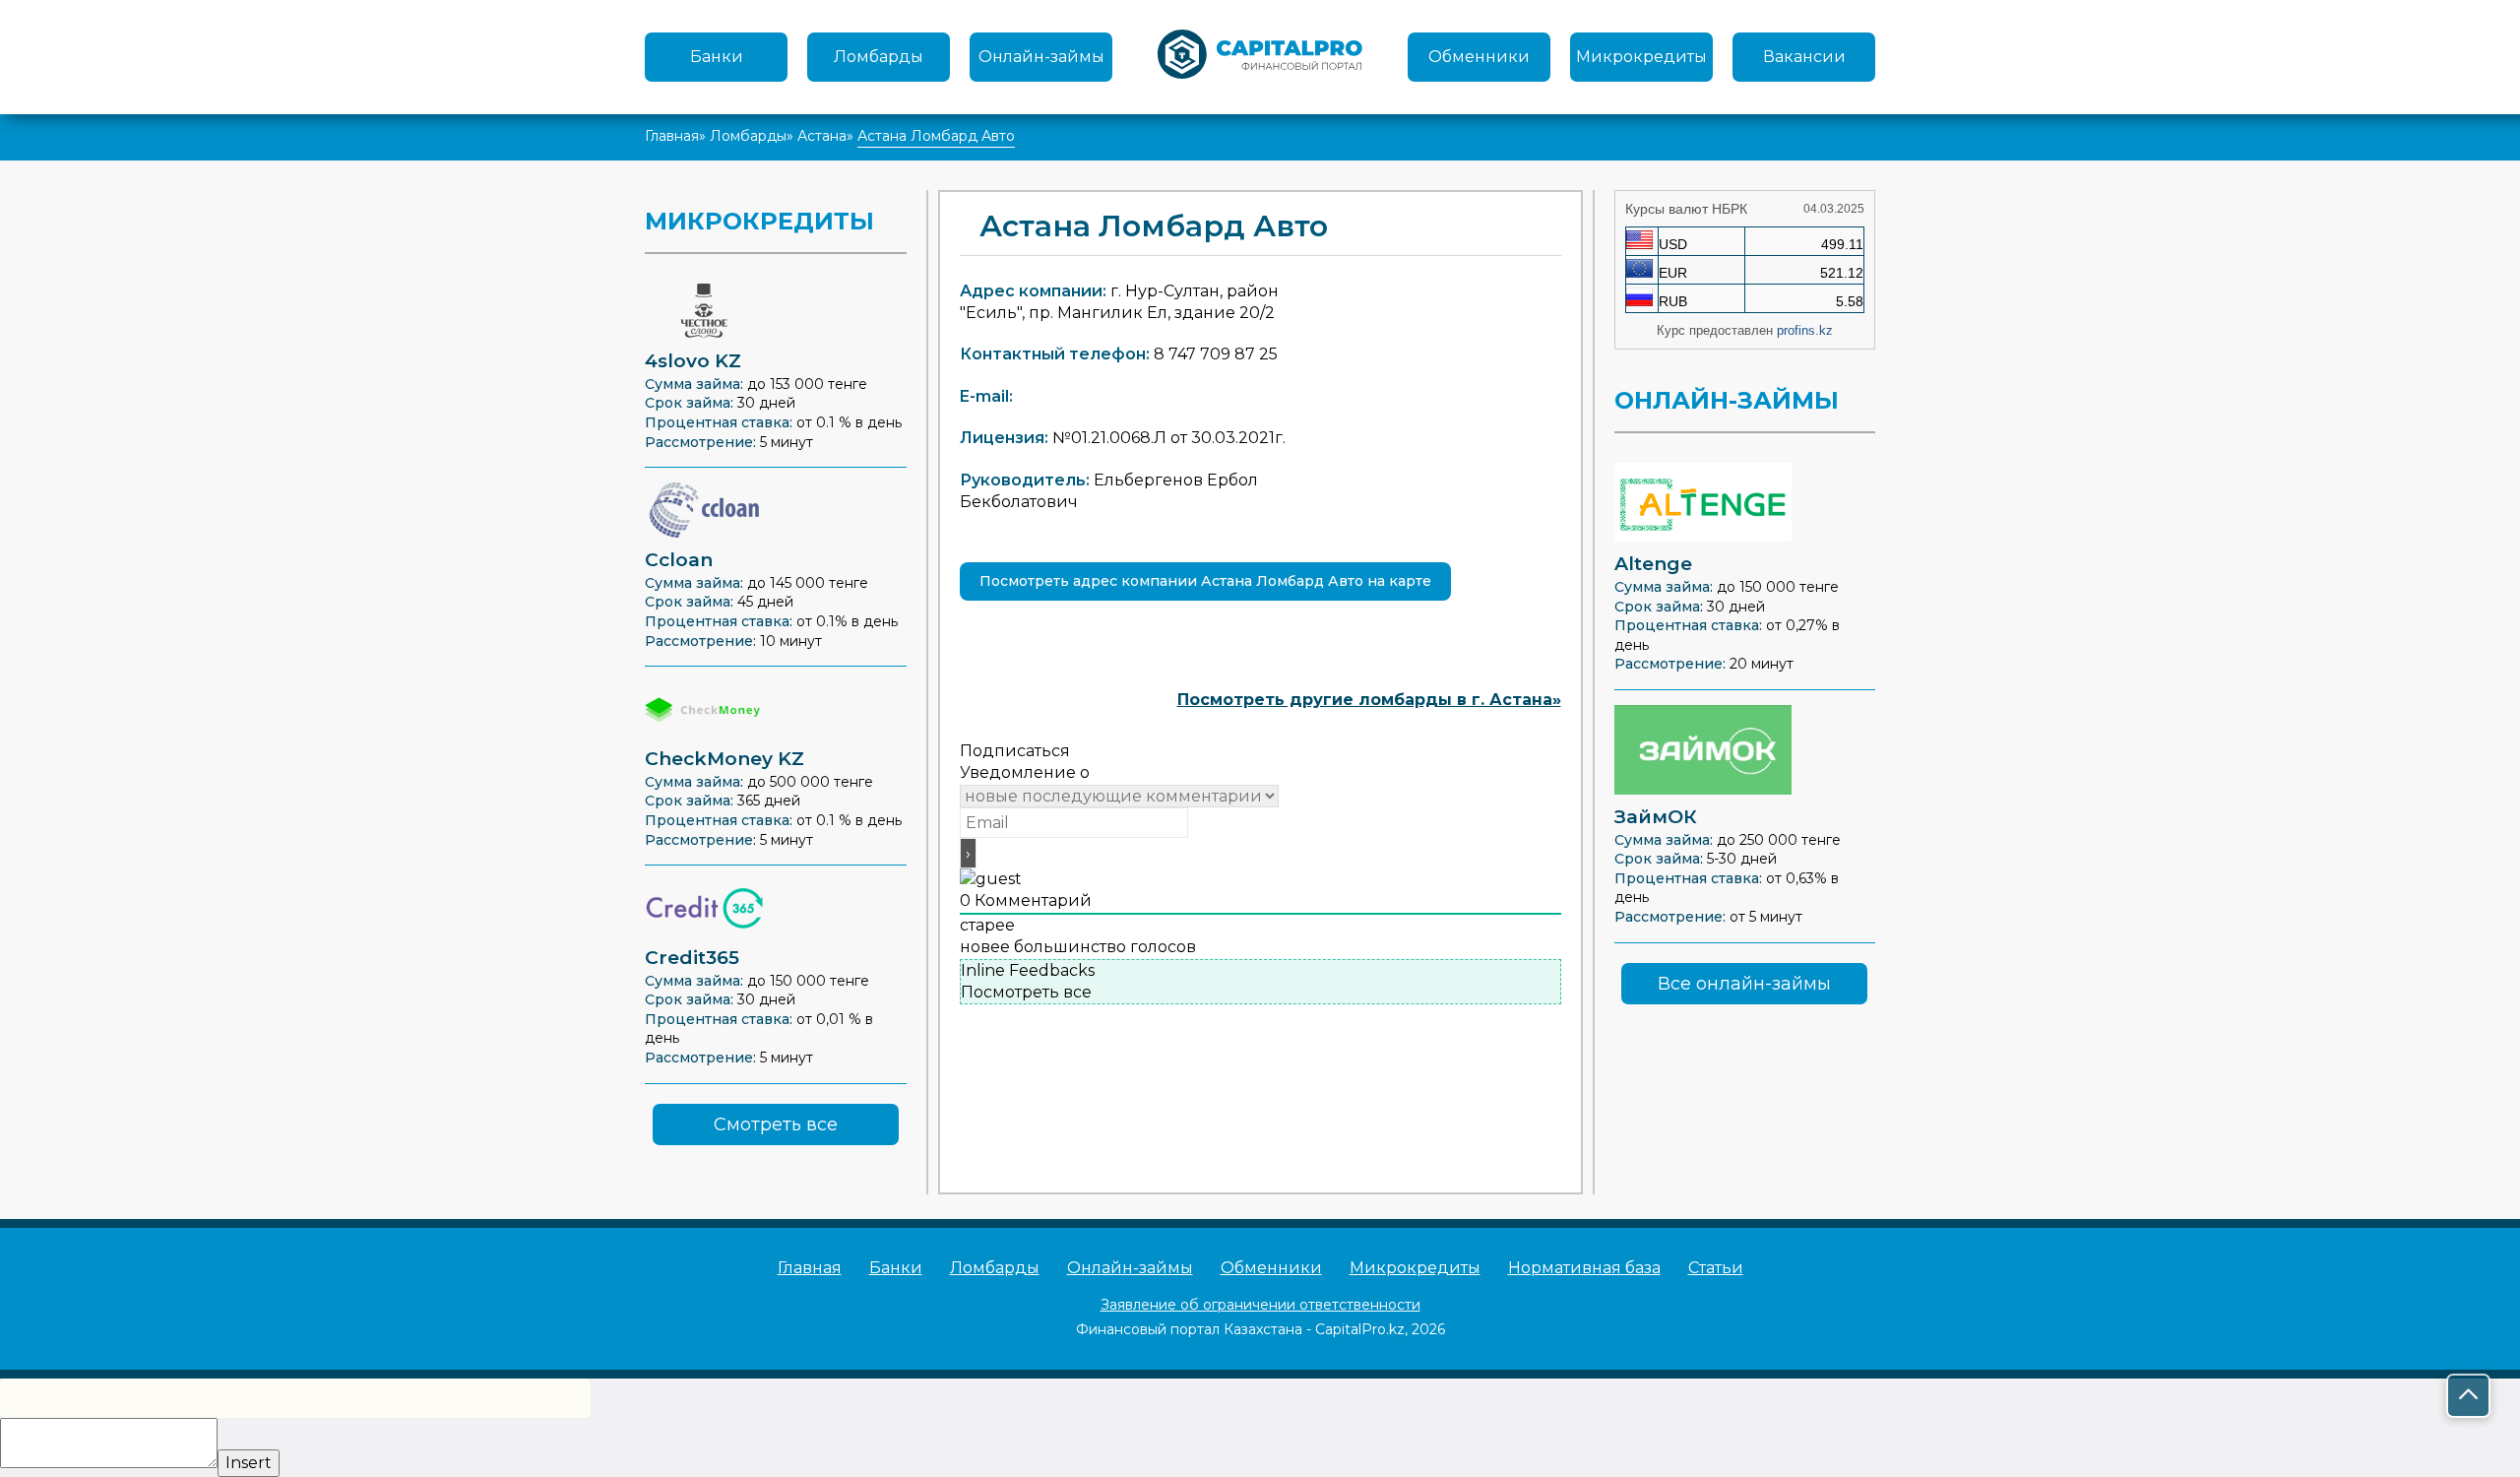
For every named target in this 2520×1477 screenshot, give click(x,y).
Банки (717, 57)
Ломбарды (879, 57)
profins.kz (1805, 330)
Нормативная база (1584, 1268)
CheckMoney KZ (724, 759)
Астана (822, 136)
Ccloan (679, 560)
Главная (672, 136)
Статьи (1716, 1268)
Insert (249, 1463)
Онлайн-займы (1041, 57)
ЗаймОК (1656, 817)
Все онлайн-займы (1744, 984)
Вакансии (1804, 57)
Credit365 (692, 958)
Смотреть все (776, 1124)
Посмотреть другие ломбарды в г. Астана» (1369, 700)
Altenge (1653, 564)
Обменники (1479, 57)
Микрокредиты (1641, 57)
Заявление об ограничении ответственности (1260, 1305)
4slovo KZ (693, 361)
